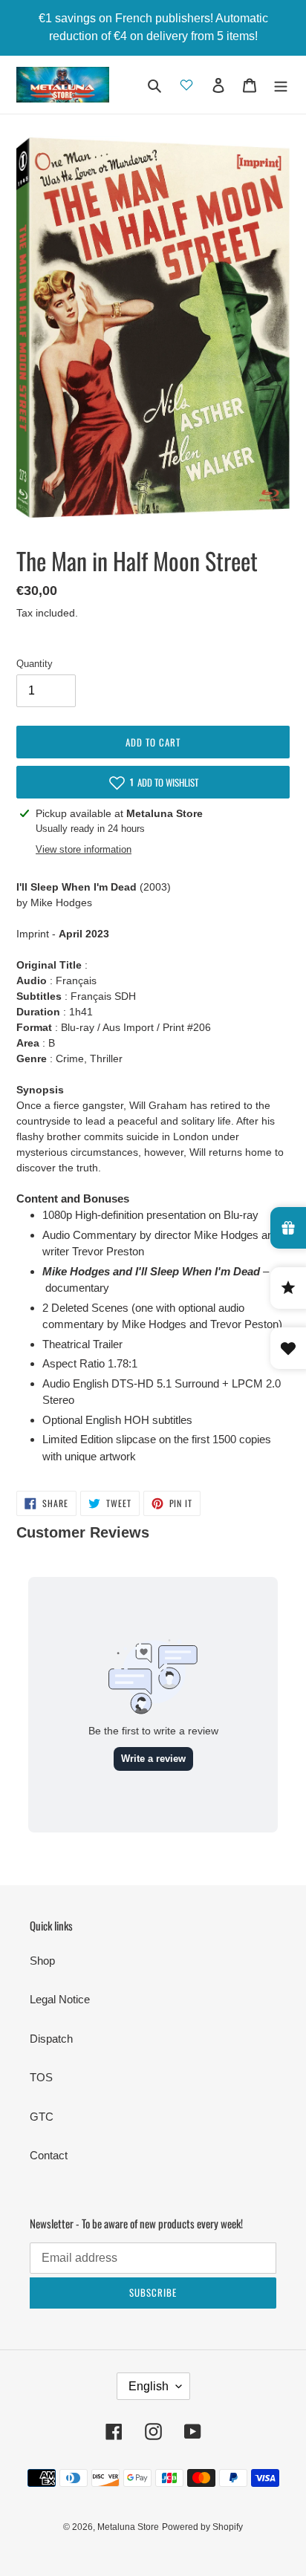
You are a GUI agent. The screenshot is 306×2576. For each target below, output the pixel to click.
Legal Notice (60, 1999)
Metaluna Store (128, 2527)
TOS (41, 2077)
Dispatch (51, 2039)
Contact (49, 2155)
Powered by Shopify (202, 2527)
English (149, 2386)
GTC (42, 2117)
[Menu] (281, 85)
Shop (42, 1961)
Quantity (35, 664)
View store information (84, 849)
